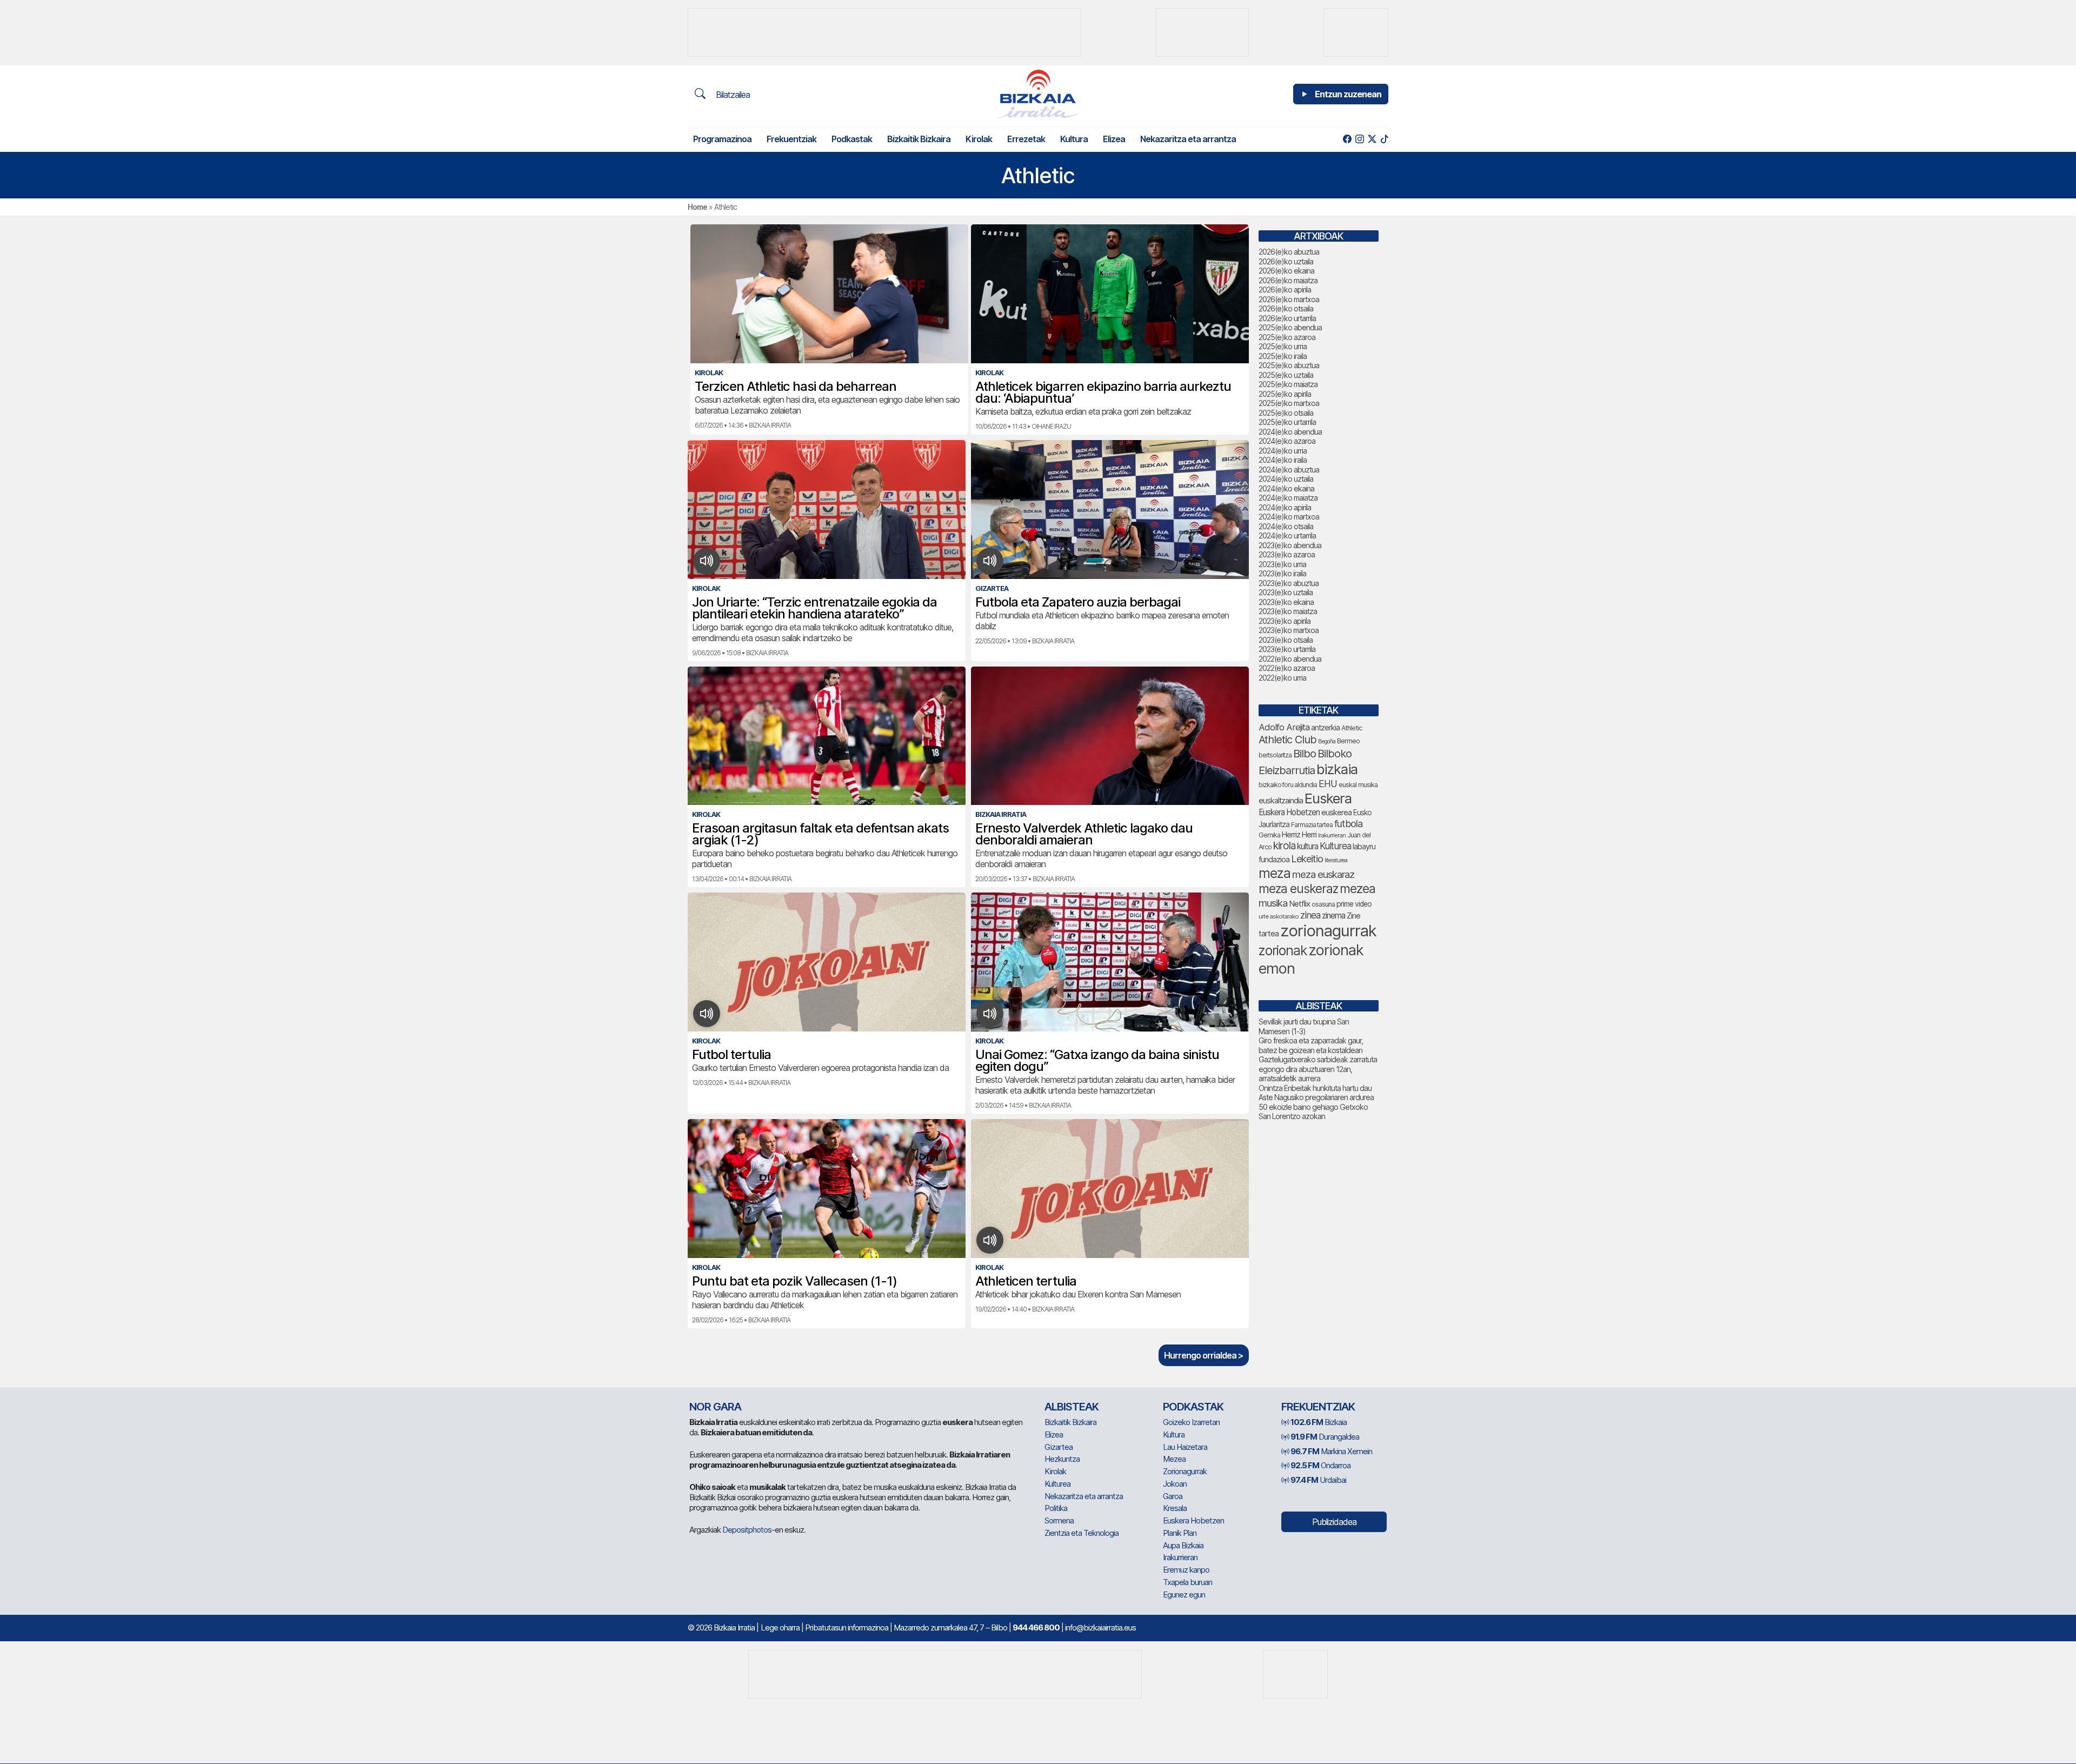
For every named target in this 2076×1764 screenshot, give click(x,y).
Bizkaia (1319, 1422)
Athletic (1352, 728)
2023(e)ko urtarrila (1287, 649)
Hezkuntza (1062, 1459)
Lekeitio (1307, 858)
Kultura (1074, 139)
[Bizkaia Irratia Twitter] (1372, 139)
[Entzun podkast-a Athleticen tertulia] (990, 1240)
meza (1275, 873)
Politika (1056, 1508)
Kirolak (979, 139)
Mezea (1174, 1459)
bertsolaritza (1275, 755)
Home (697, 207)
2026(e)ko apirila (1285, 289)
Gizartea (1059, 1447)
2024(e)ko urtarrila (1287, 535)
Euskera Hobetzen (1289, 812)
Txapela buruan (1187, 1582)
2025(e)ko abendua (1290, 327)
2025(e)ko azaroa (1287, 337)
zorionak (1283, 950)
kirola (1284, 846)
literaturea (1336, 860)
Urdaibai (1318, 1480)
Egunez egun (1184, 1595)
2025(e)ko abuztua (1289, 365)
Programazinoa (722, 139)
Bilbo (1305, 753)
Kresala (1175, 1508)
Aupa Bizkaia (1183, 1545)
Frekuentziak (791, 139)
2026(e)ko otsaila (1286, 308)
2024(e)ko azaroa (1287, 441)
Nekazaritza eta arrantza (1188, 139)
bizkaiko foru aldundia (1288, 785)
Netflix (1299, 904)
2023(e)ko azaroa (1287, 554)
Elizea (1114, 139)
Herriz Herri (1299, 835)
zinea (1310, 915)
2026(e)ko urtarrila (1287, 318)
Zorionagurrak (1185, 1471)
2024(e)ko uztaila (1286, 479)
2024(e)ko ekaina (1286, 488)
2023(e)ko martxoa (1289, 630)
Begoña (1327, 741)
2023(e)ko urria (1282, 564)
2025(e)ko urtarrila (1287, 422)
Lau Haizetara (1185, 1447)
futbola (1348, 823)
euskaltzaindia (1281, 801)
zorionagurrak (1328, 931)
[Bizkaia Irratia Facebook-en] (1347, 139)
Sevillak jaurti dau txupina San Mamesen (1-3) (1304, 1026)
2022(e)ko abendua (1290, 659)
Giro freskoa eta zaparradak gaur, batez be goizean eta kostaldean (1311, 1045)
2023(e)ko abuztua (1289, 583)
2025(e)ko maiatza (1288, 384)
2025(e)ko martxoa (1289, 403)
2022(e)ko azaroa (1287, 668)
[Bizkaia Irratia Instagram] (1359, 139)
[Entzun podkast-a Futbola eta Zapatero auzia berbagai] (990, 561)
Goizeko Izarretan (1191, 1422)
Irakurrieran (1332, 835)
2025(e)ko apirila (1285, 394)
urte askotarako (1279, 916)
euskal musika (1358, 785)
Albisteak (1072, 1407)
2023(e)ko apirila (1285, 621)
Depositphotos (747, 1530)
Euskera (1328, 798)
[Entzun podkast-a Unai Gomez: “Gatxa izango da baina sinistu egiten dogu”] (990, 1014)
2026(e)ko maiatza (1288, 280)
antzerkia (1325, 728)
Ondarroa (1320, 1465)
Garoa (1173, 1496)
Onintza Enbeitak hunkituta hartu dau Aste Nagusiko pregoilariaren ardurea (1316, 1093)
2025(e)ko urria (1283, 346)
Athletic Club (1287, 740)
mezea (1358, 889)
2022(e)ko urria (1282, 678)
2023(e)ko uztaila (1286, 592)
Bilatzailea (732, 95)
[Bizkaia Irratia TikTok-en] (1384, 139)
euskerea (1336, 812)
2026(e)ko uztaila (1286, 261)
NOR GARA (715, 1407)
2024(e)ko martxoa (1289, 517)
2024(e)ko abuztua (1289, 470)
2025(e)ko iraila (1283, 356)
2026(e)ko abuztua (1289, 252)
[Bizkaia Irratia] (1038, 94)
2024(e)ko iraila (1283, 460)
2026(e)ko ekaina (1286, 271)
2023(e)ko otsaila (1286, 640)
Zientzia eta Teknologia (1082, 1533)
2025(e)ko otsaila (1286, 413)
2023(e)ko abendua (1290, 545)
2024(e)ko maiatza (1288, 498)
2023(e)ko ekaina (1286, 602)
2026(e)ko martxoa (1289, 299)
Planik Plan (1180, 1533)
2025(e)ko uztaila (1286, 375)
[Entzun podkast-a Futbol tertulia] (707, 1014)
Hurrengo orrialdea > (1204, 1355)
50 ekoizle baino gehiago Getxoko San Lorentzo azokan (1313, 1112)
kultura (1308, 846)
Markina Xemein (1331, 1451)
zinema (1333, 916)
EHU (1328, 784)
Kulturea (1335, 846)
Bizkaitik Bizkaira (919, 139)
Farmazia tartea (1312, 825)
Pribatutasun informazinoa (847, 1627)
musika (1273, 903)
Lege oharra (780, 1627)
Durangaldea (1325, 1437)
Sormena (1059, 1520)
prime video (1354, 904)
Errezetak (1026, 139)
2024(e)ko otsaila (1286, 526)
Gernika (1269, 835)
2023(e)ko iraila (1282, 573)
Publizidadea (1334, 1522)
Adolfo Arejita (1284, 727)
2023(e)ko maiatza (1288, 611)
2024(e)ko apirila (1285, 507)
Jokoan (1175, 1484)
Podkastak (852, 139)
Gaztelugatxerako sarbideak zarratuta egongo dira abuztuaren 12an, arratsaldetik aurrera (1318, 1069)
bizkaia (1337, 769)
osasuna (1323, 904)
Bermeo (1348, 741)
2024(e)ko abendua (1290, 432)
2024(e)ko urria (1283, 451)
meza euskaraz (1323, 874)
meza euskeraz (1298, 888)
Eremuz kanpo (1186, 1570)
